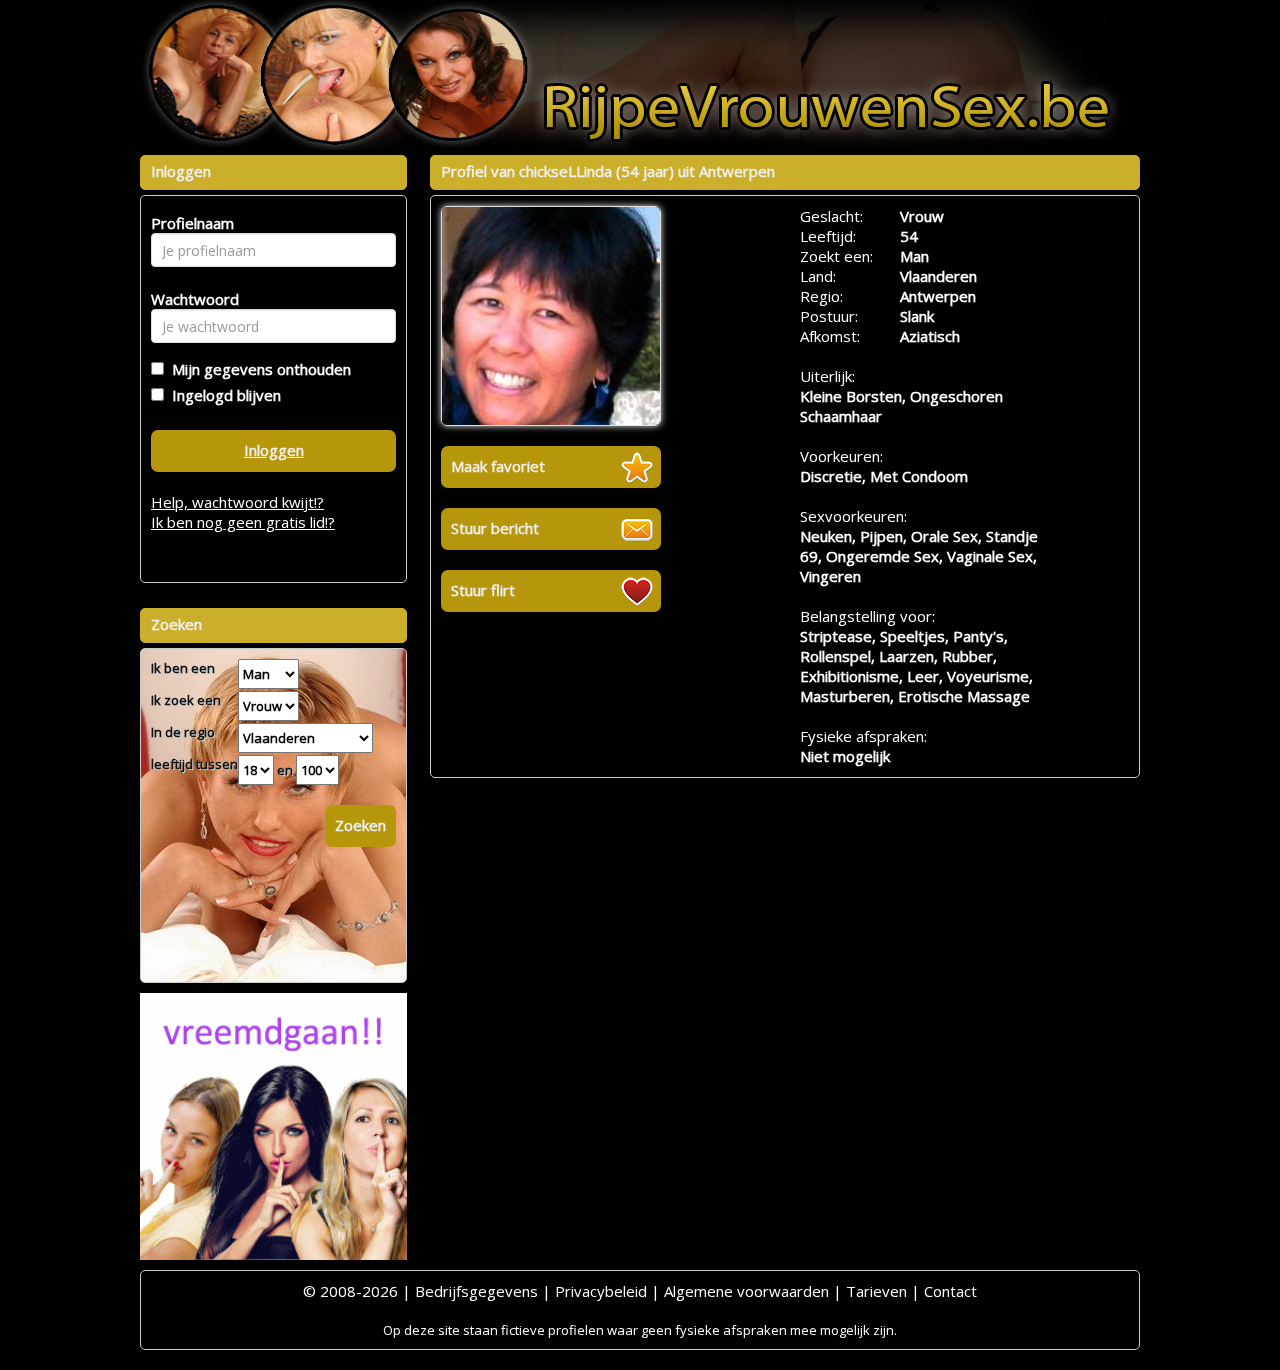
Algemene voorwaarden (746, 1291)
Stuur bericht (495, 528)
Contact (950, 1291)
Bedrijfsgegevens (476, 1291)
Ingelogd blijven (222, 395)
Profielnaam (189, 223)
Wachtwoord (189, 299)
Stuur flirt (483, 590)
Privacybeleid (601, 1291)
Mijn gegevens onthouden (257, 369)
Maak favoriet (498, 466)
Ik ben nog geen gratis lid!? (243, 522)
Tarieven (876, 1291)
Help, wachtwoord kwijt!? (237, 502)
